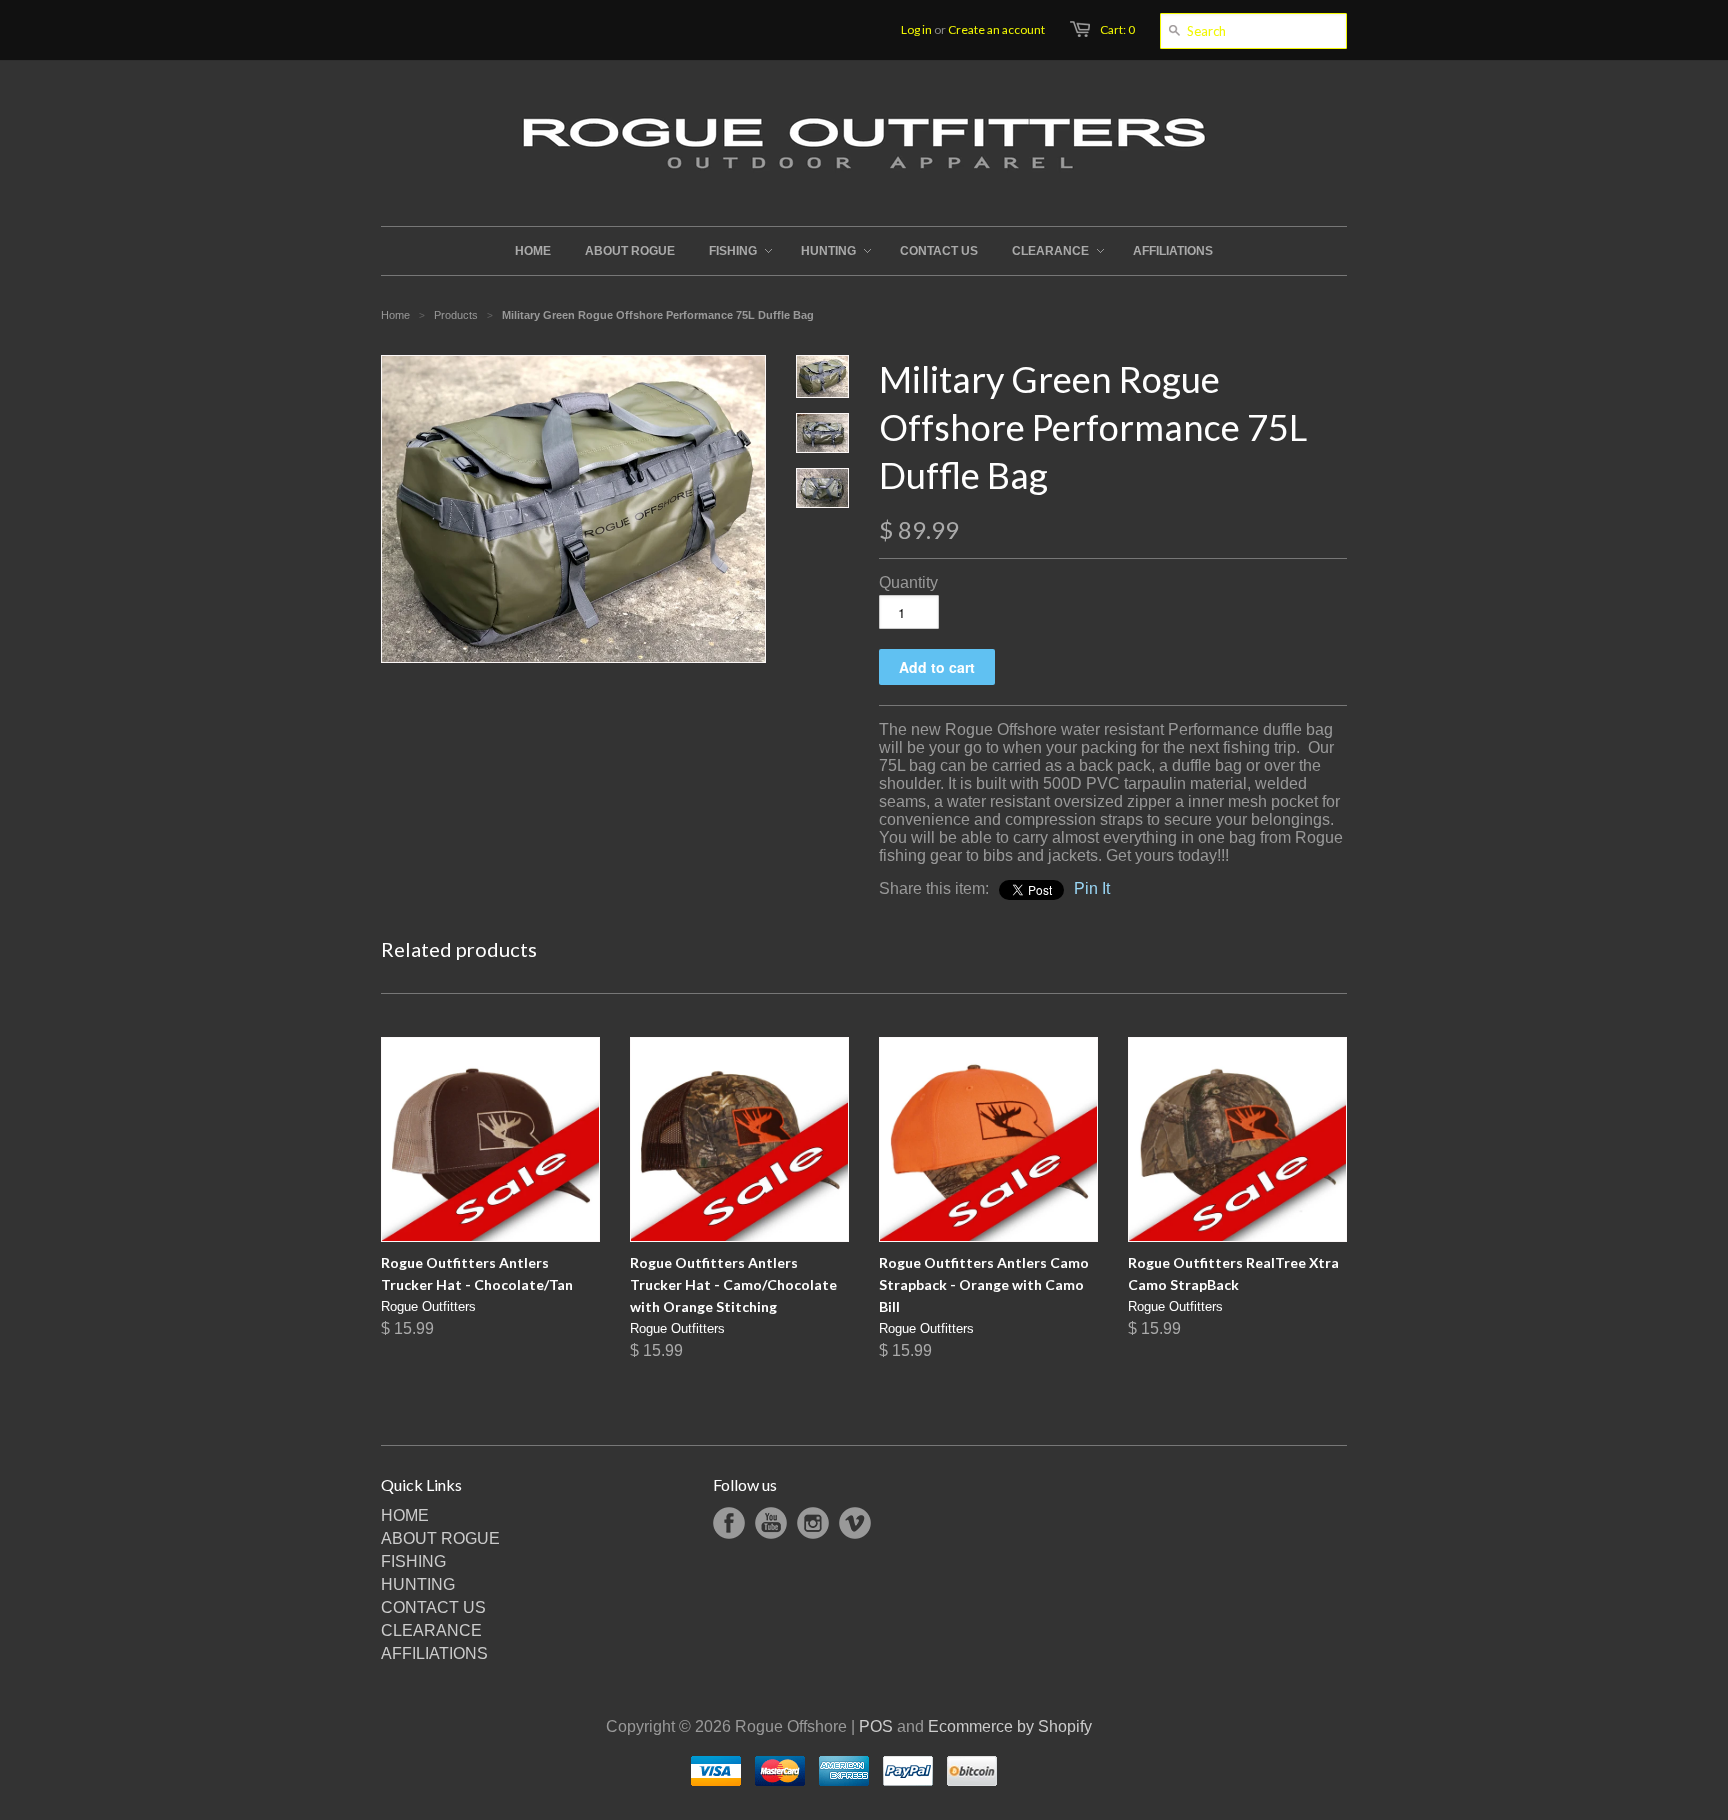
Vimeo (855, 1523)
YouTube (771, 1523)
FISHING (413, 1561)
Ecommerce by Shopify (1010, 1726)
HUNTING (418, 1584)
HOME (405, 1515)
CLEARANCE (431, 1630)
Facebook (729, 1523)
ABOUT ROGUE (440, 1538)
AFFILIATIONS (434, 1653)
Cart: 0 (1117, 29)
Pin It (1092, 888)
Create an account (996, 29)
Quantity (908, 582)
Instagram (813, 1523)
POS (876, 1726)
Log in (916, 29)
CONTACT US (433, 1607)
